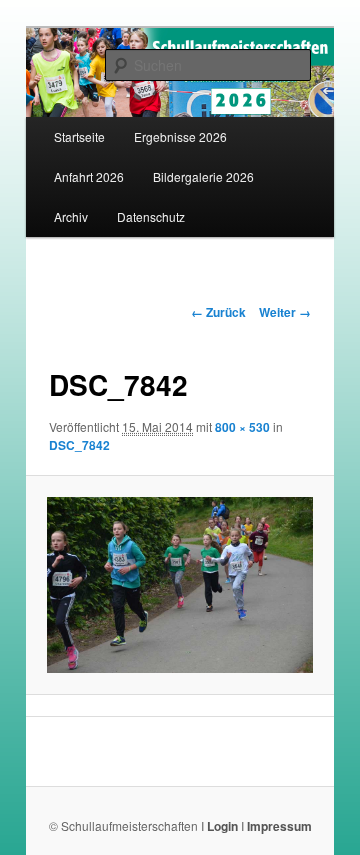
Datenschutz (151, 216)
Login (222, 826)
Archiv (71, 216)
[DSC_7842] (179, 585)
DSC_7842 (79, 445)
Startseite (79, 136)
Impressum (279, 826)
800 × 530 (242, 427)
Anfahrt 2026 (89, 176)
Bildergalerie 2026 (203, 176)
